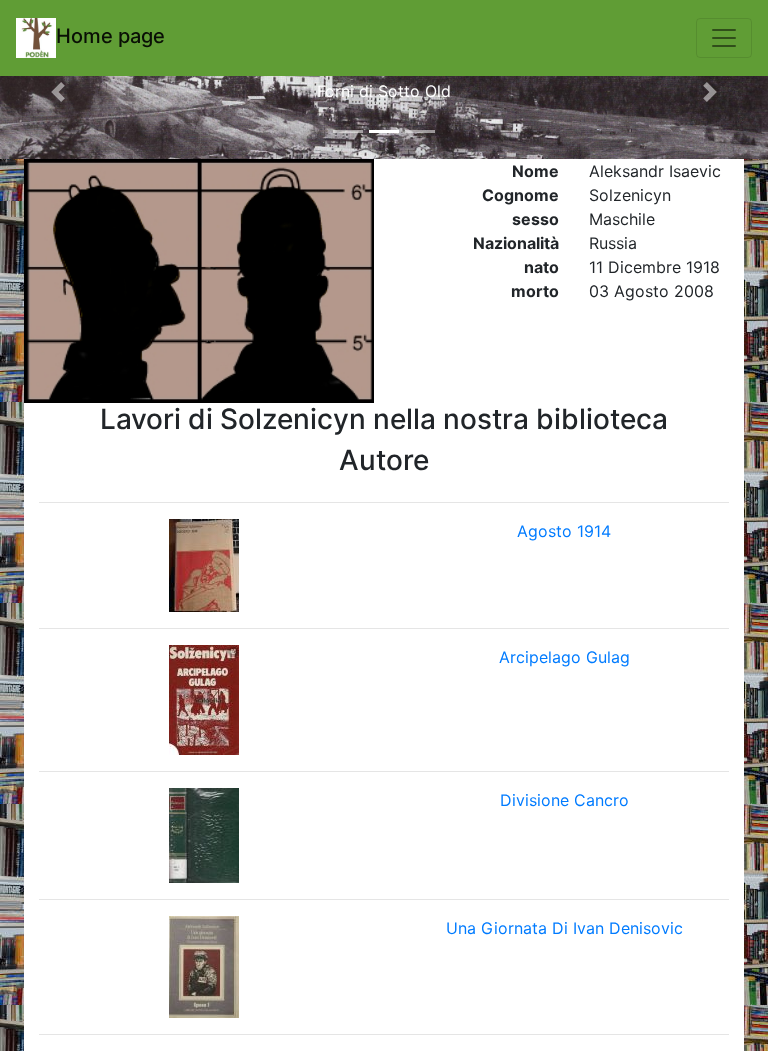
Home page (110, 36)
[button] (57, 91)
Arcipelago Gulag (564, 657)
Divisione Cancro (564, 800)
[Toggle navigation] (724, 38)
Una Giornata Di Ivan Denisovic (564, 928)
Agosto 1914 (564, 531)
